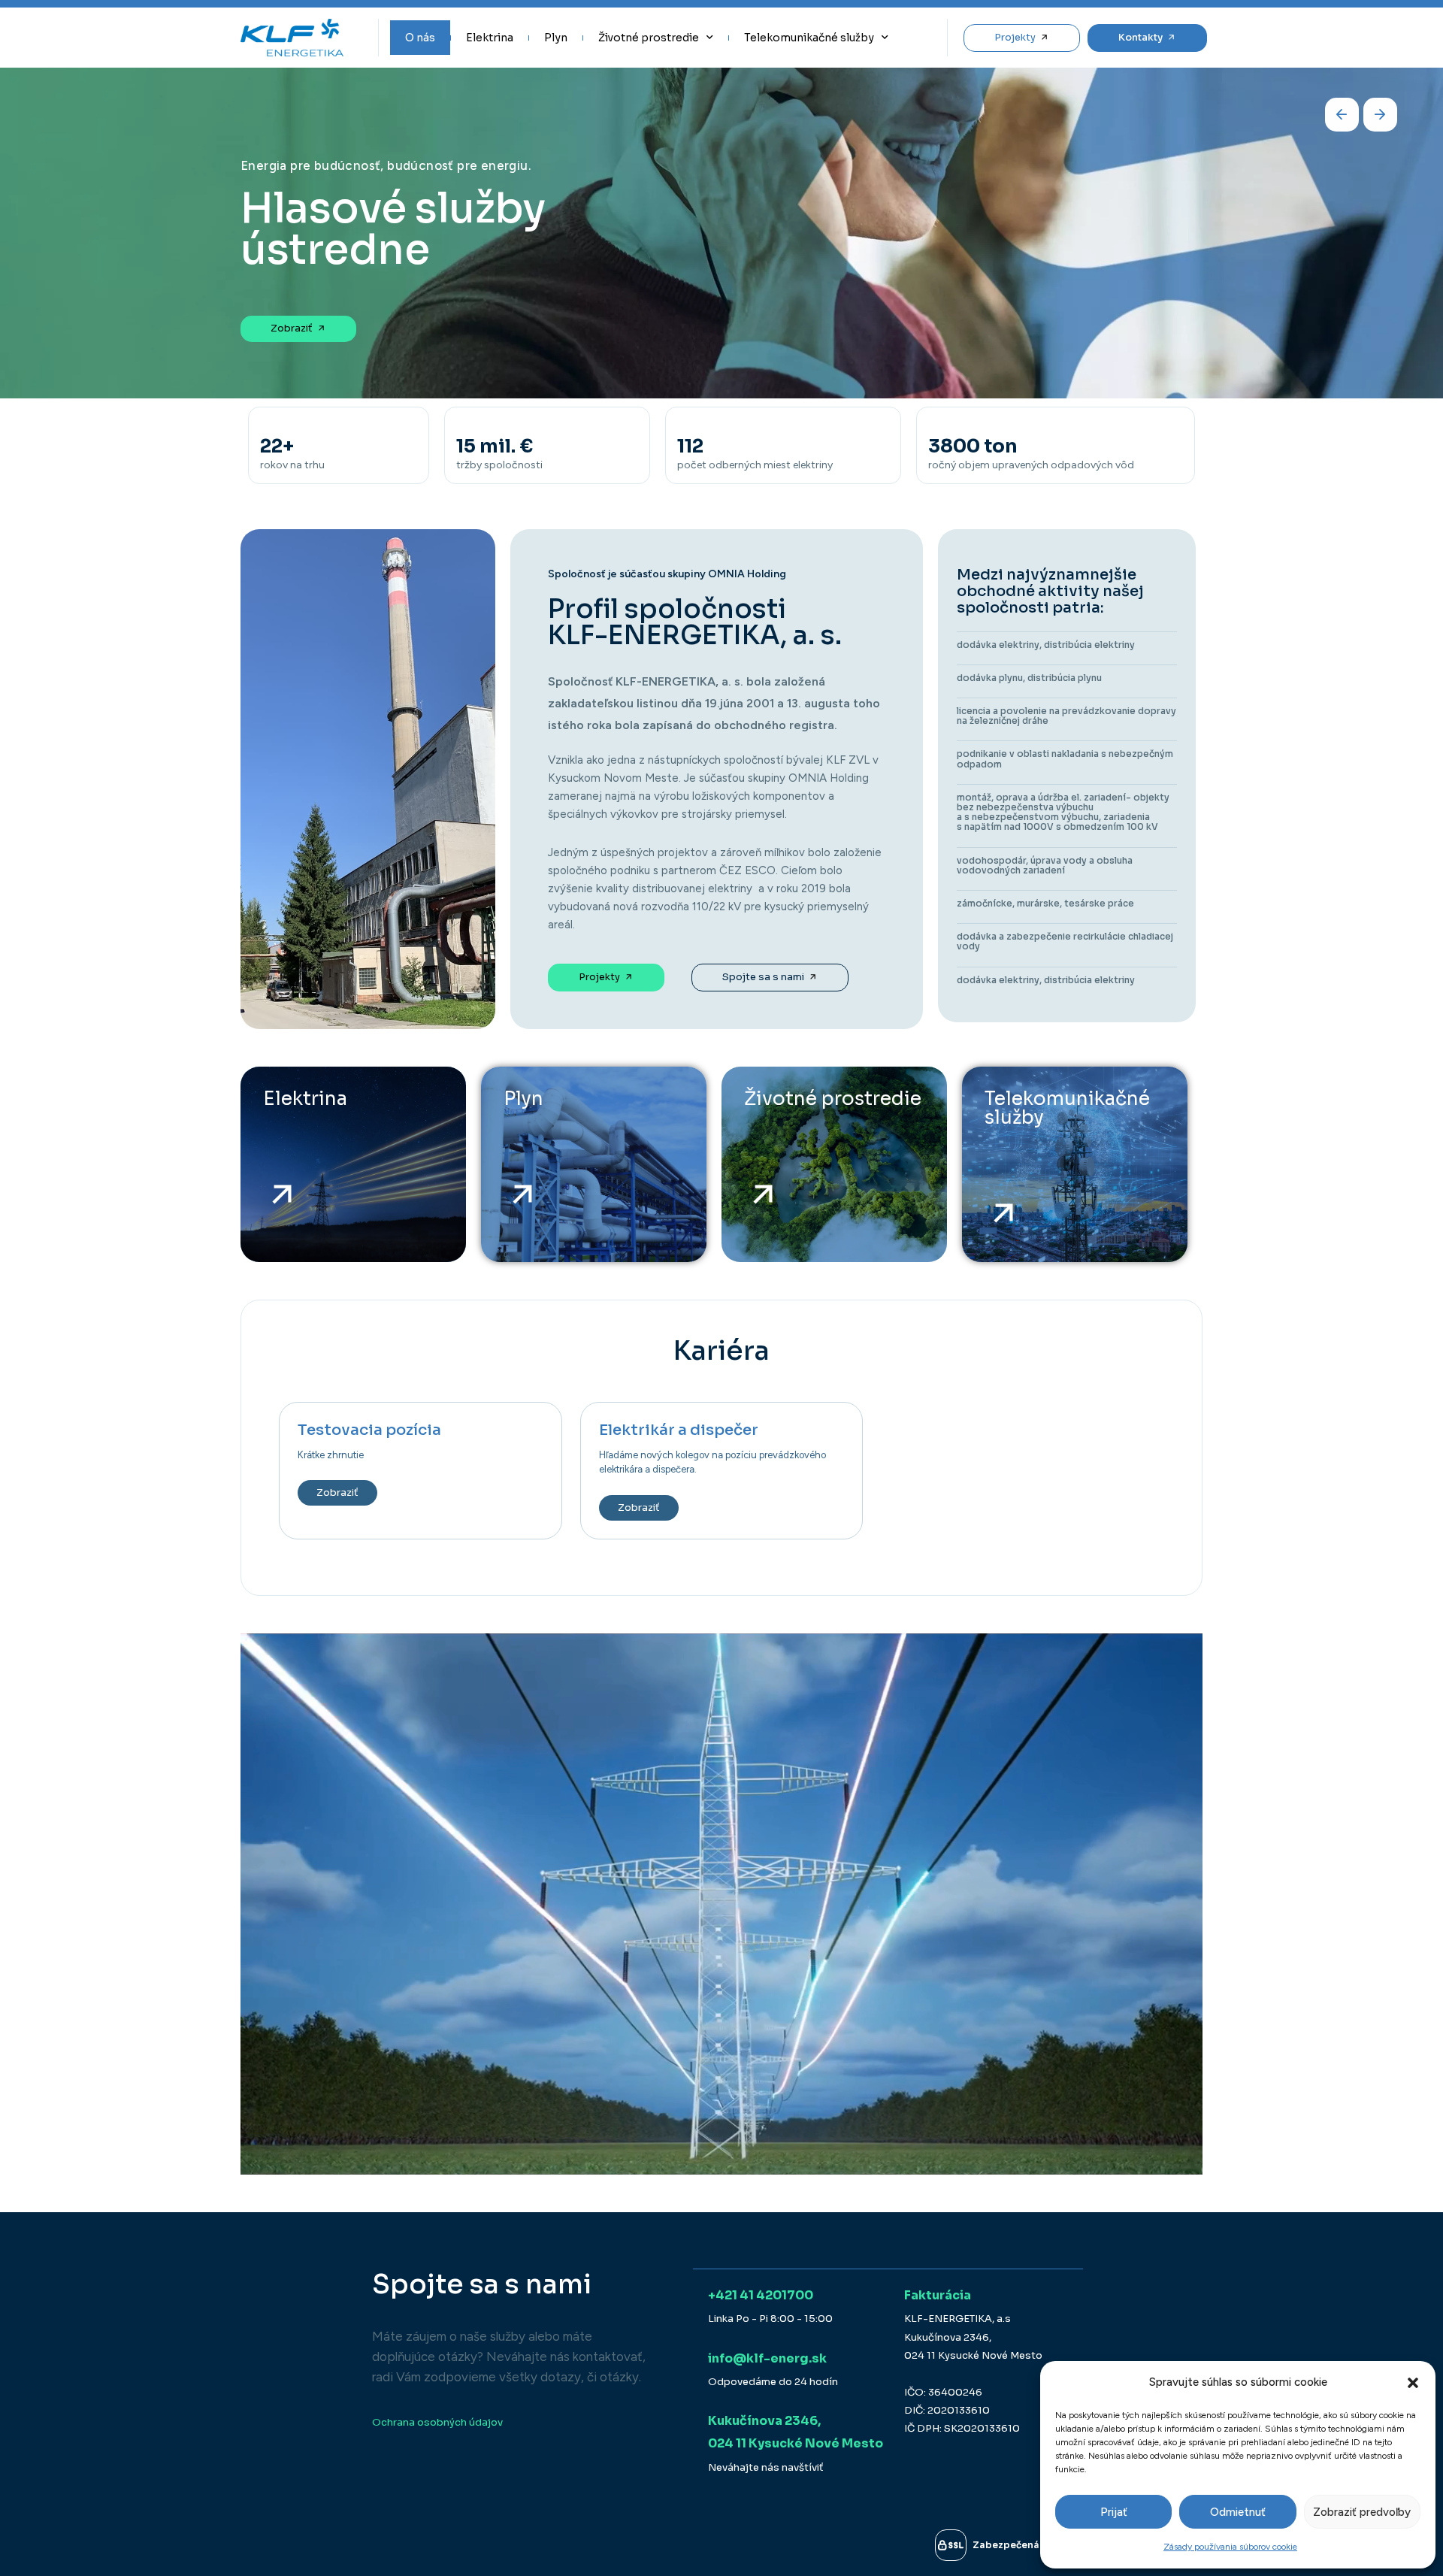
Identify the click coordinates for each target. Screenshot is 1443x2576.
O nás (420, 38)
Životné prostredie (649, 38)
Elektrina (490, 38)
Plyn (556, 38)
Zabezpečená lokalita (1026, 2545)
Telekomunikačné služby (809, 38)
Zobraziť (337, 1492)
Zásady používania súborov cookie (1230, 2547)
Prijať (1114, 2512)
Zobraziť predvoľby (1362, 2512)
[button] (1413, 2383)
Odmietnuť (1238, 2512)
